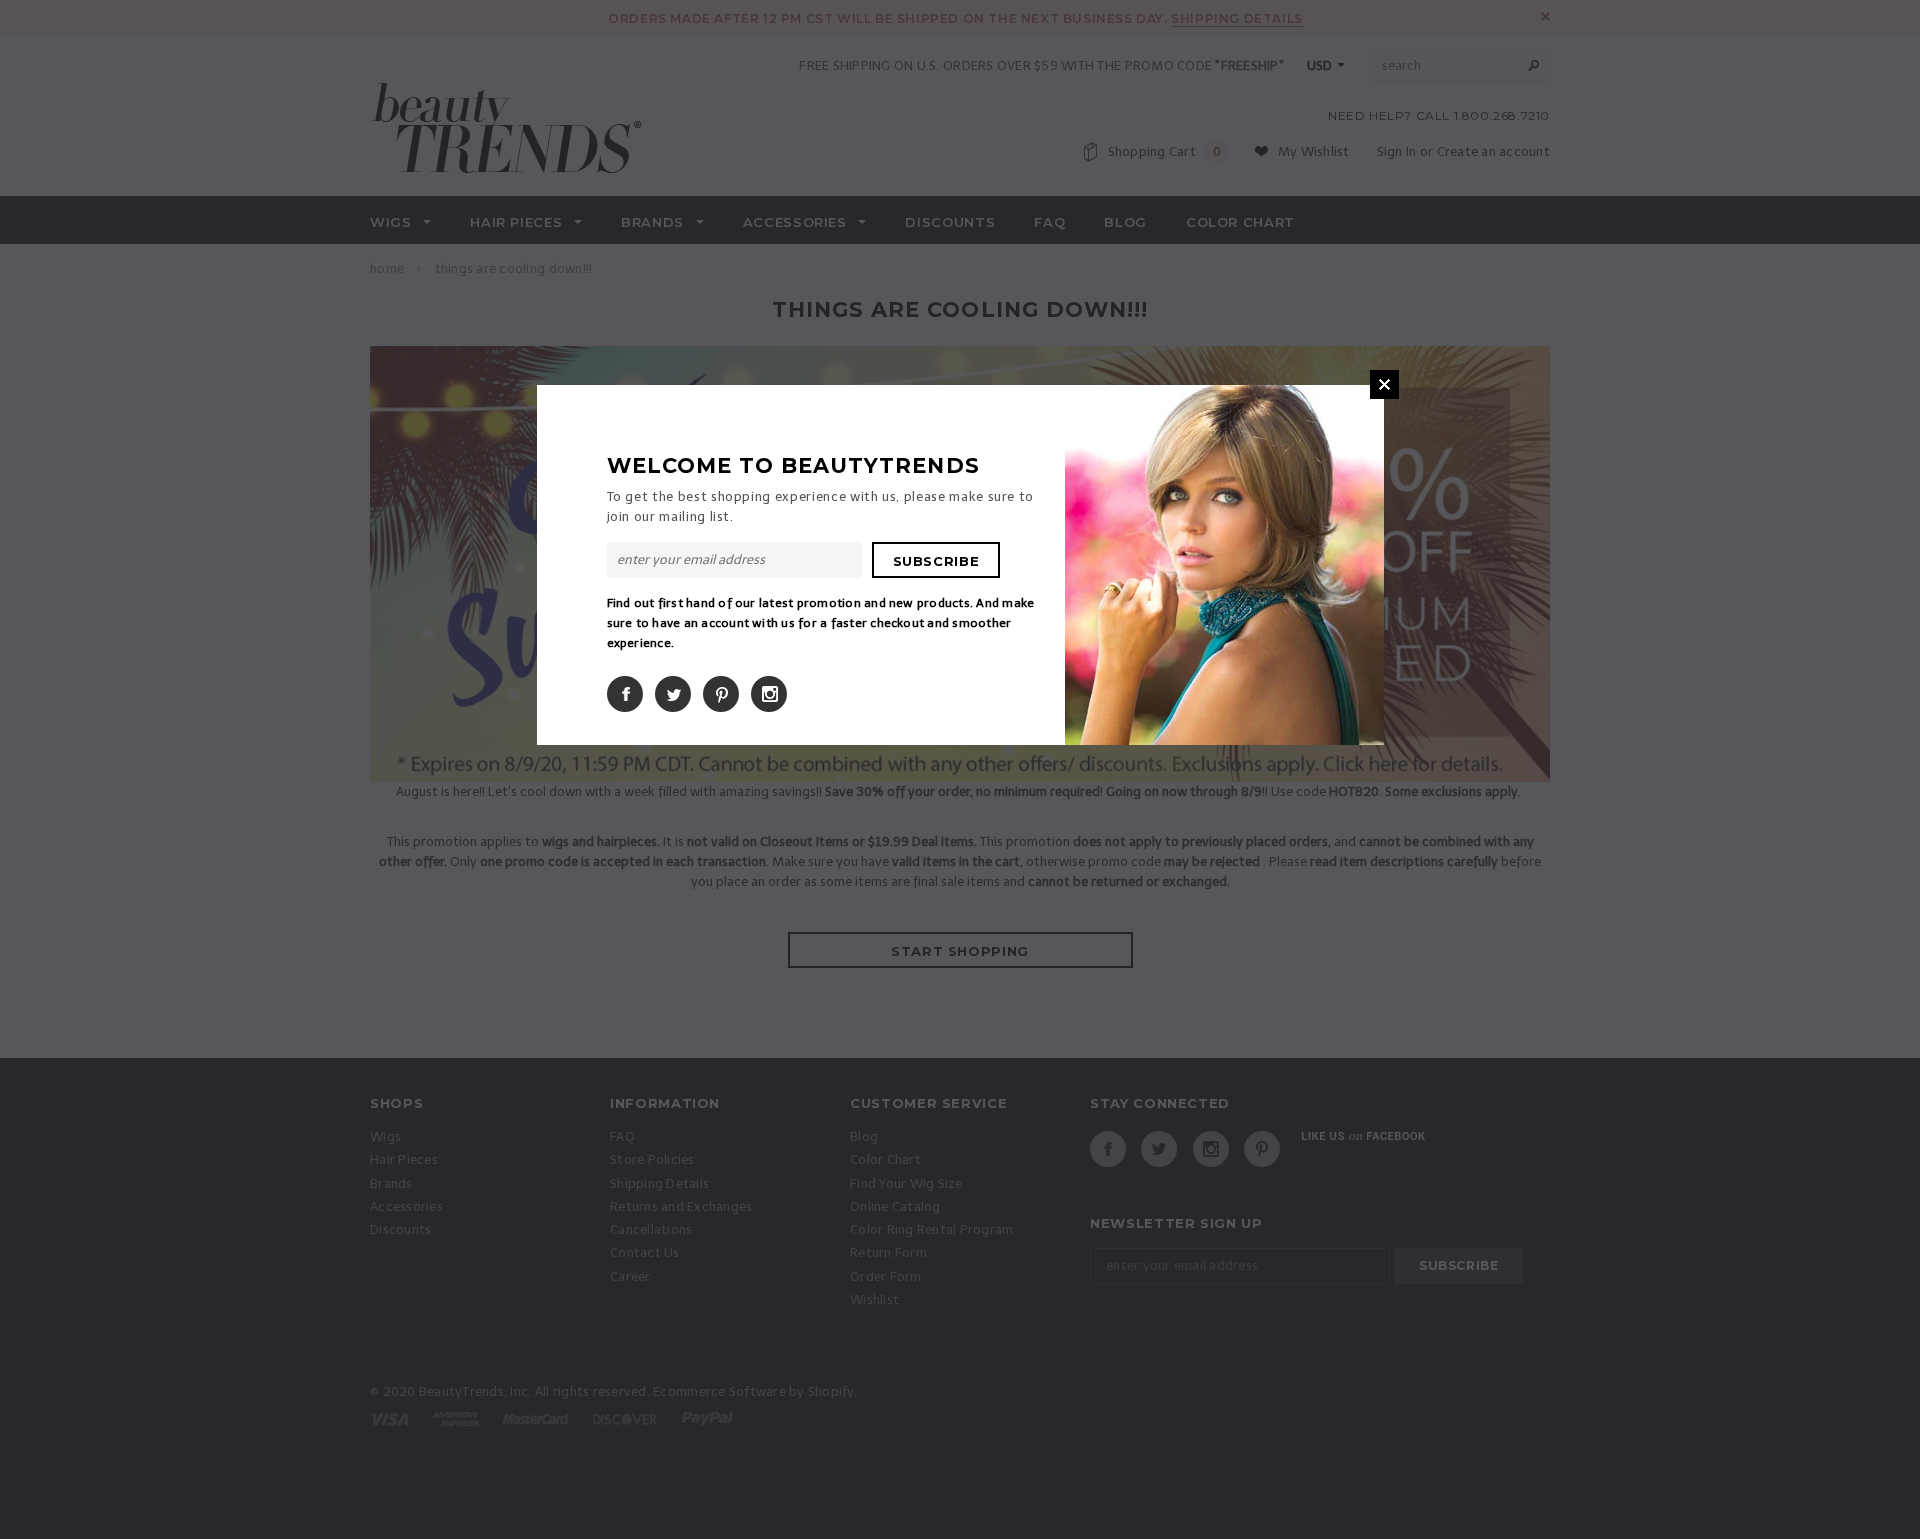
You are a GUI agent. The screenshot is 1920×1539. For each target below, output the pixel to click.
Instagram (769, 694)
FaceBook (625, 694)
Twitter (673, 694)
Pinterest (721, 694)
